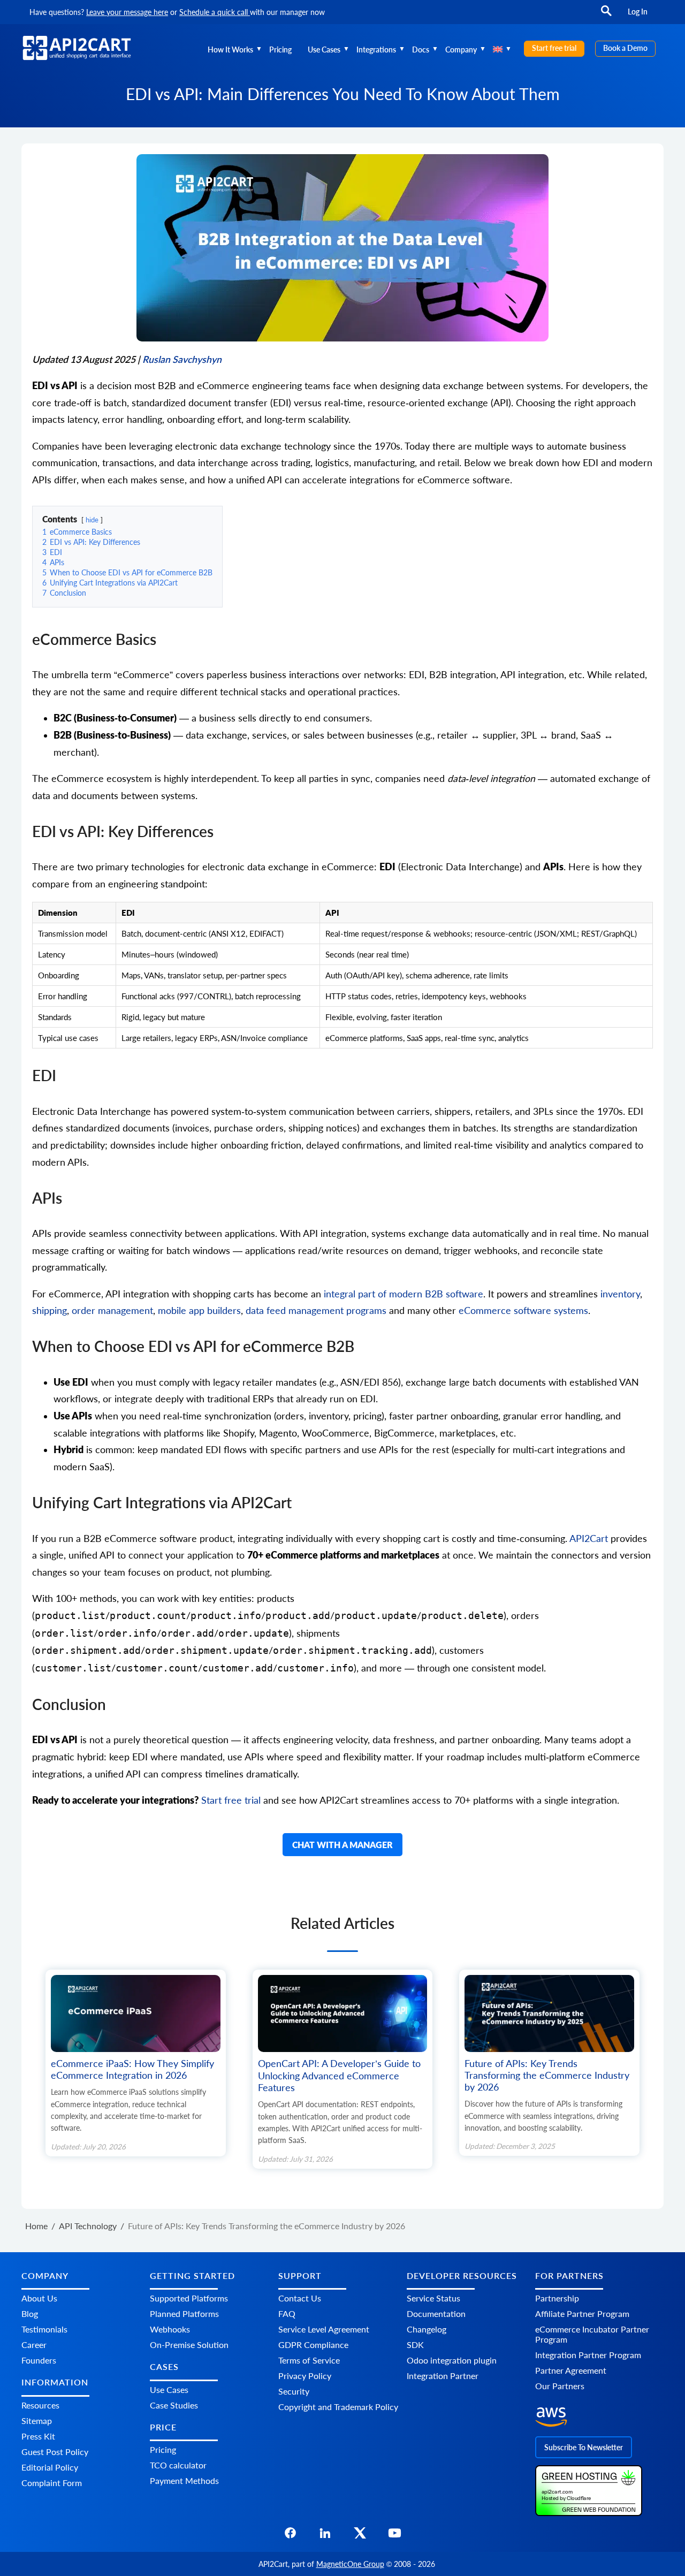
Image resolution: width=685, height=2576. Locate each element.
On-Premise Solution (189, 2345)
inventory (620, 1294)
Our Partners (560, 2386)
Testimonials (44, 2329)
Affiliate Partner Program (582, 2313)
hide (92, 520)
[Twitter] (360, 2536)
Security (294, 2391)
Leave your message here (127, 12)
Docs (421, 50)
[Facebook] (290, 2536)
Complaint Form (52, 2483)
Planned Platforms (184, 2313)
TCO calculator (178, 2465)
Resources (40, 2405)
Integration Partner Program (588, 2355)
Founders (39, 2360)
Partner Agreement (571, 2370)
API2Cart (589, 1538)
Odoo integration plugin (452, 2360)
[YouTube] (395, 2536)
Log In (638, 12)
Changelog (427, 2329)
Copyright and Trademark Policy (338, 2407)
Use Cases (324, 50)
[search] (606, 16)
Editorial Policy (50, 2467)
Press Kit (38, 2436)
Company (461, 50)
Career (34, 2345)
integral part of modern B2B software (404, 1294)
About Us (39, 2298)
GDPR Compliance (313, 2345)
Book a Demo (625, 48)
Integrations (376, 50)
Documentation (436, 2313)
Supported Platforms (189, 2298)
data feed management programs (316, 1310)
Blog (30, 2313)
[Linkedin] (325, 2536)
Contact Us (300, 2298)
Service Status (433, 2298)
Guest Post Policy (55, 2452)
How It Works (230, 50)
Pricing (280, 50)
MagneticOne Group (350, 2564)
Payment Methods (184, 2480)
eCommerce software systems (523, 1310)
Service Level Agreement (324, 2329)
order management (112, 1310)
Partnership (557, 2298)
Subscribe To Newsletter (584, 2447)
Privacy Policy (305, 2376)
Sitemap (37, 2421)
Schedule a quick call (215, 12)
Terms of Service (309, 2360)
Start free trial (554, 48)
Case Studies (174, 2405)
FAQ (287, 2313)
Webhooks (170, 2329)
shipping (50, 1310)
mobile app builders (199, 1310)
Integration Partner (443, 2376)
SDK (415, 2345)
